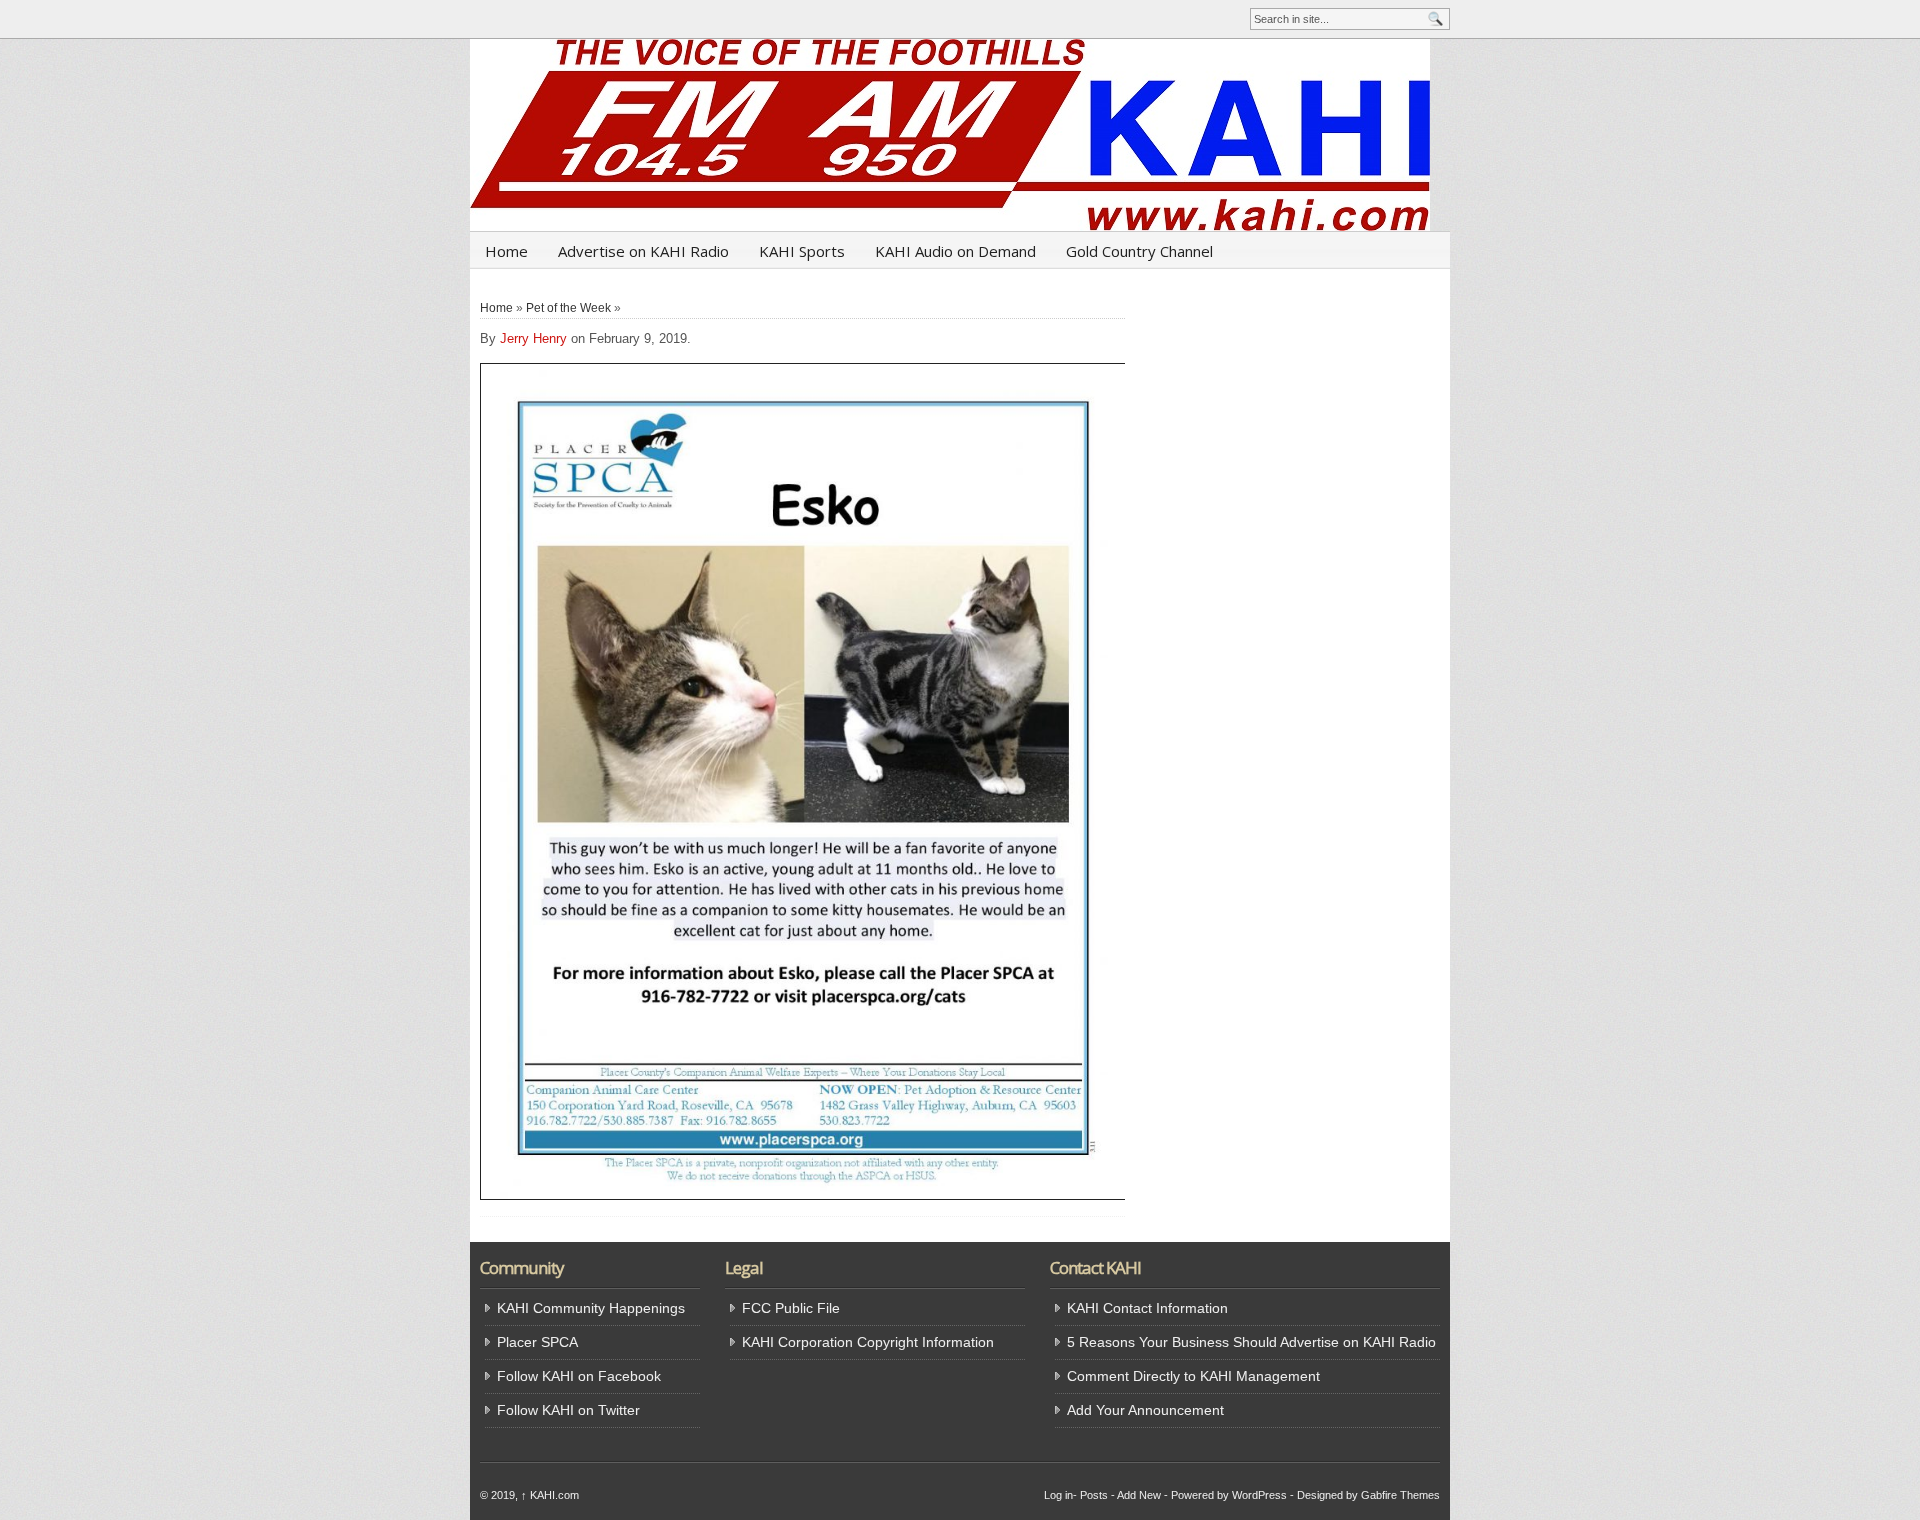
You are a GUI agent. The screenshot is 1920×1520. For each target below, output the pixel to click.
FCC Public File (791, 1308)
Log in (1058, 1495)
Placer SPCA (537, 1342)
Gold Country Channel (1139, 251)
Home (506, 251)
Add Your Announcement (1145, 1410)
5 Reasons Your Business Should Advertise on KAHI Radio (1251, 1342)
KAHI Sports (802, 251)
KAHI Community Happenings (591, 1308)
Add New (1139, 1495)
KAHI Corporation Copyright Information (868, 1342)
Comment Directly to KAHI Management (1193, 1376)
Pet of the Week (568, 308)
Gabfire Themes (1400, 1495)
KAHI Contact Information (1147, 1308)
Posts (1094, 1495)
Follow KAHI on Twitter (568, 1410)
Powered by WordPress (1229, 1495)
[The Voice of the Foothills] (960, 135)
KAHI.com (550, 1495)
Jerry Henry (533, 338)
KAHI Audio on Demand (955, 251)
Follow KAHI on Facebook (579, 1376)
